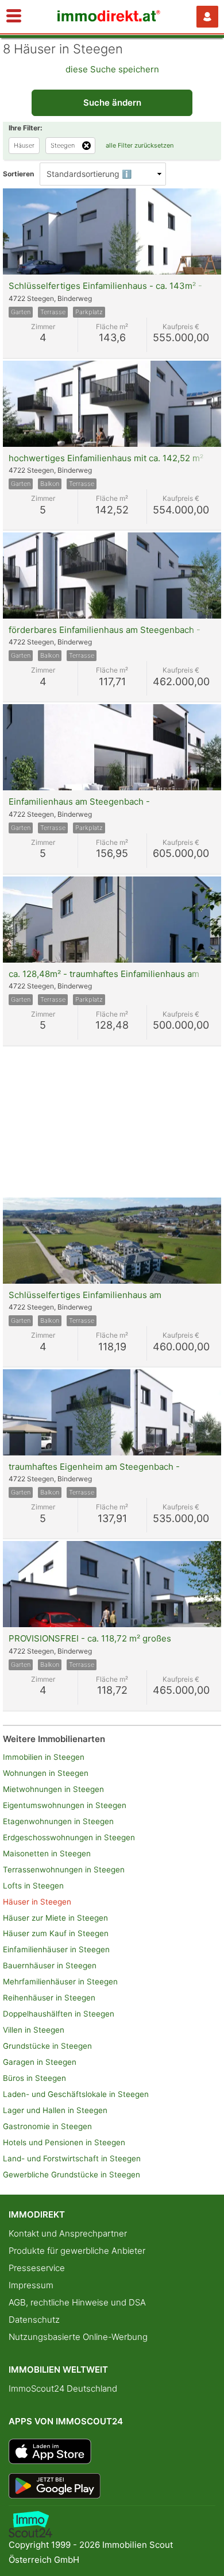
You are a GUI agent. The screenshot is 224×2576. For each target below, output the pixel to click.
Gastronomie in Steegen (47, 2126)
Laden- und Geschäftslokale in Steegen (76, 2094)
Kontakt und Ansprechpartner (68, 2233)
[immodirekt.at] (109, 19)
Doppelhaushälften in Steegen (59, 2014)
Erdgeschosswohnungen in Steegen (69, 1837)
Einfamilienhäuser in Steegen (56, 1949)
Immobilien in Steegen (44, 1757)
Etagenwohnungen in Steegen (58, 1821)
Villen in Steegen (34, 2030)
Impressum (31, 2285)
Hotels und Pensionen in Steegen (64, 2142)
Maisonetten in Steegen (47, 1853)
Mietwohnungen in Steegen (53, 1789)
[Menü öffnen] (14, 17)
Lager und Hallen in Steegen (55, 2110)
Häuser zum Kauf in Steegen (56, 1933)
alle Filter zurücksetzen (140, 145)
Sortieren (18, 174)
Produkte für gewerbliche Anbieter (77, 2251)
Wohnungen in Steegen (46, 1773)
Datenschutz (34, 2320)
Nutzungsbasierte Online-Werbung (78, 2337)
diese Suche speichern (112, 69)
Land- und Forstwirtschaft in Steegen (72, 2158)
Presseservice (37, 2268)
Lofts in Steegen (33, 1886)
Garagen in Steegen (40, 2062)
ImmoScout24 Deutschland (63, 2388)
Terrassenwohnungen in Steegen (64, 1870)
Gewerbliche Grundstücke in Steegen (72, 2175)
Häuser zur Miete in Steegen (55, 1918)
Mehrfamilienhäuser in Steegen (60, 1982)
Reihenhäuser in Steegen (49, 1998)
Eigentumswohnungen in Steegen (65, 1805)
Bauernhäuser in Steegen (50, 1965)
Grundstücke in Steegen (47, 2046)
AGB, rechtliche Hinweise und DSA (77, 2302)
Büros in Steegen (34, 2078)
